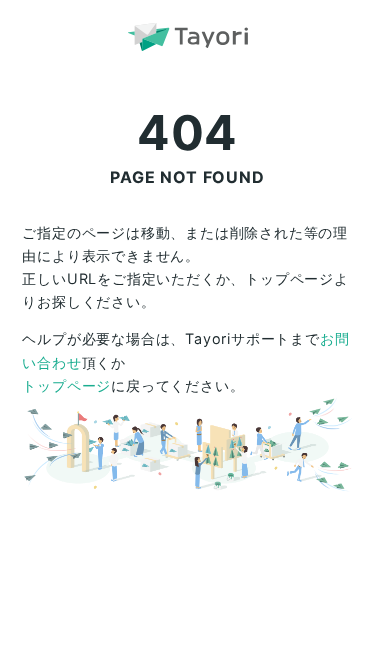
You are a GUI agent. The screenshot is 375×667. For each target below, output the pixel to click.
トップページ (66, 385)
